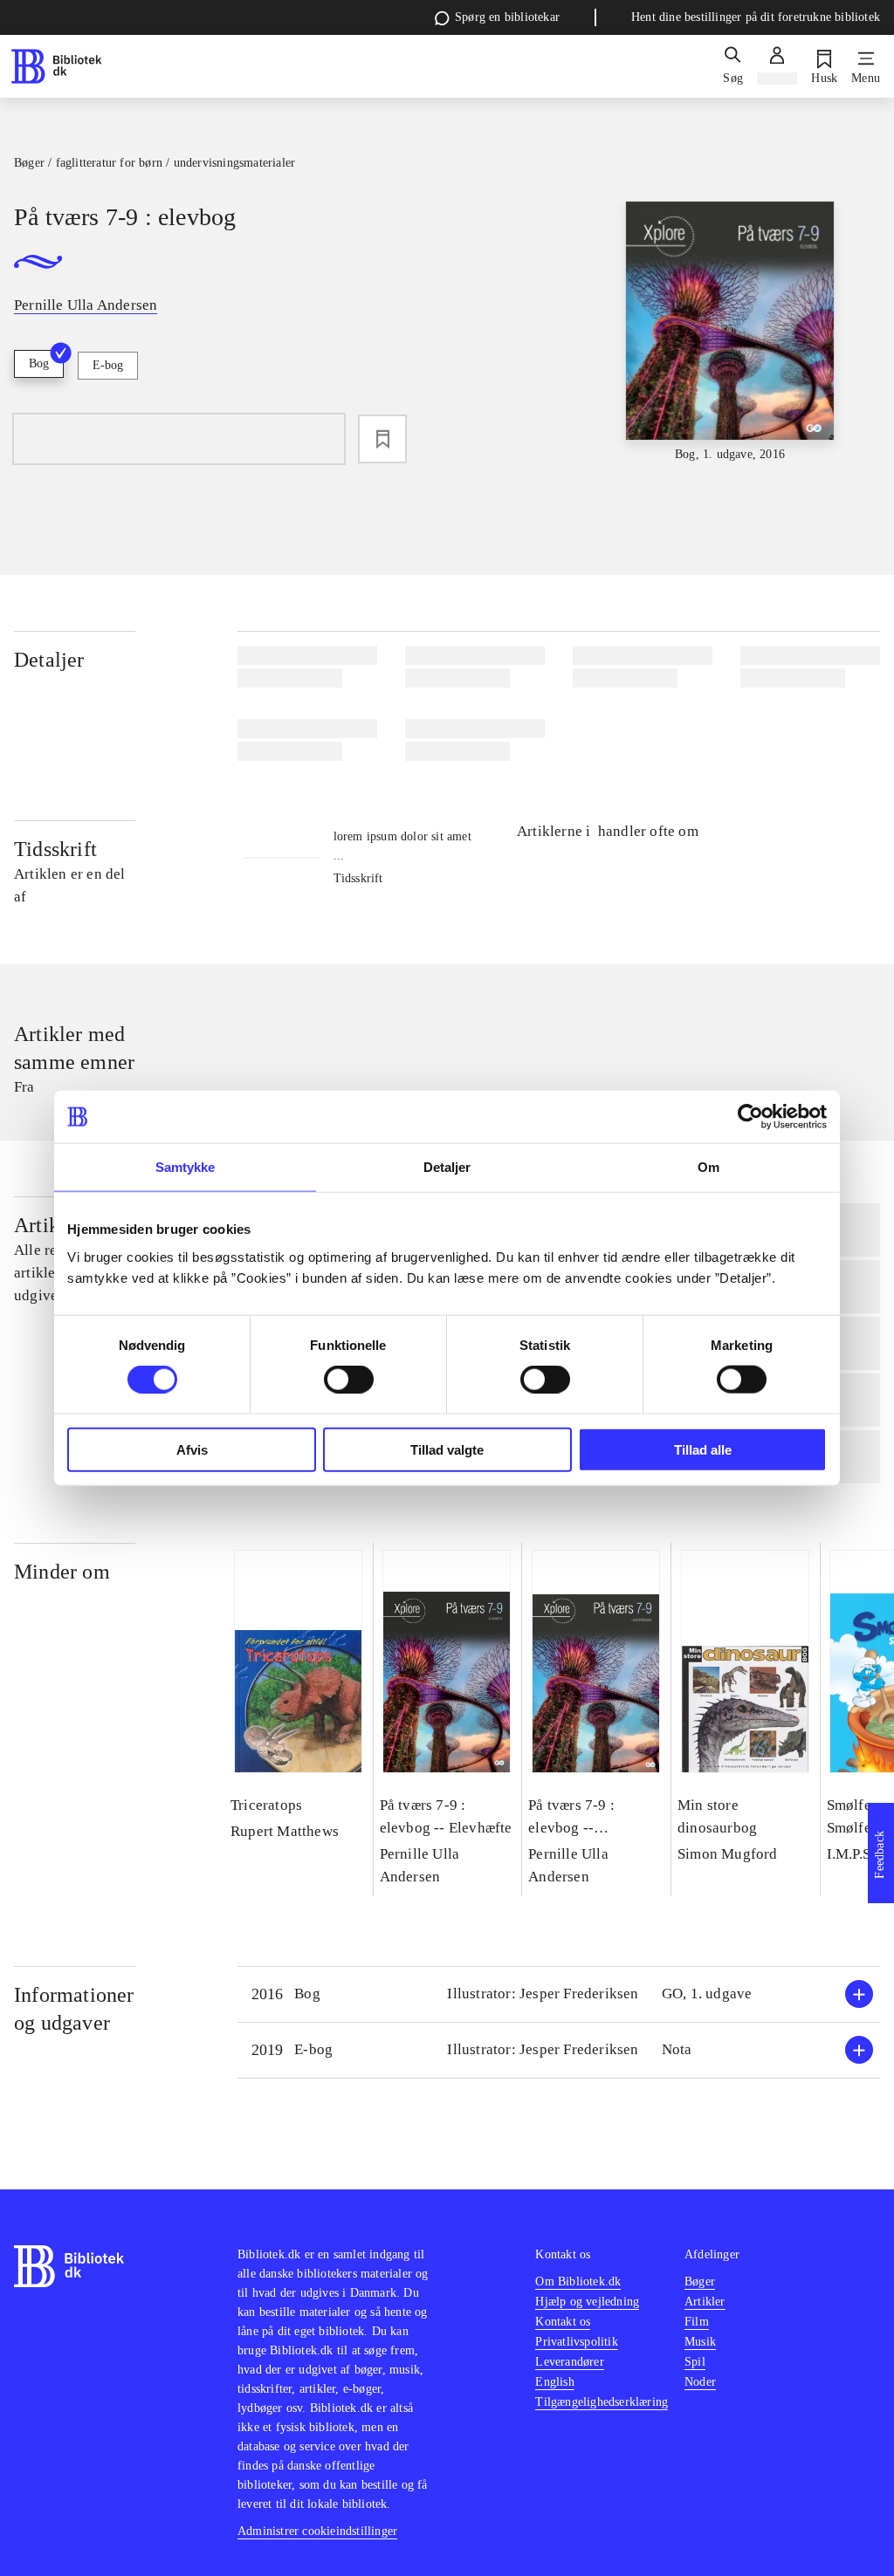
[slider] (730, 332)
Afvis (192, 1449)
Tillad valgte (447, 1449)
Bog (39, 363)
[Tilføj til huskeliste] (382, 439)
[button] (559, 1994)
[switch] (349, 1380)
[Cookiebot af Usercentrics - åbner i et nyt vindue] (750, 1117)
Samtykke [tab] (186, 1167)
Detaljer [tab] (447, 1167)
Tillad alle (703, 1449)
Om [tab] (708, 1167)
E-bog (108, 365)
